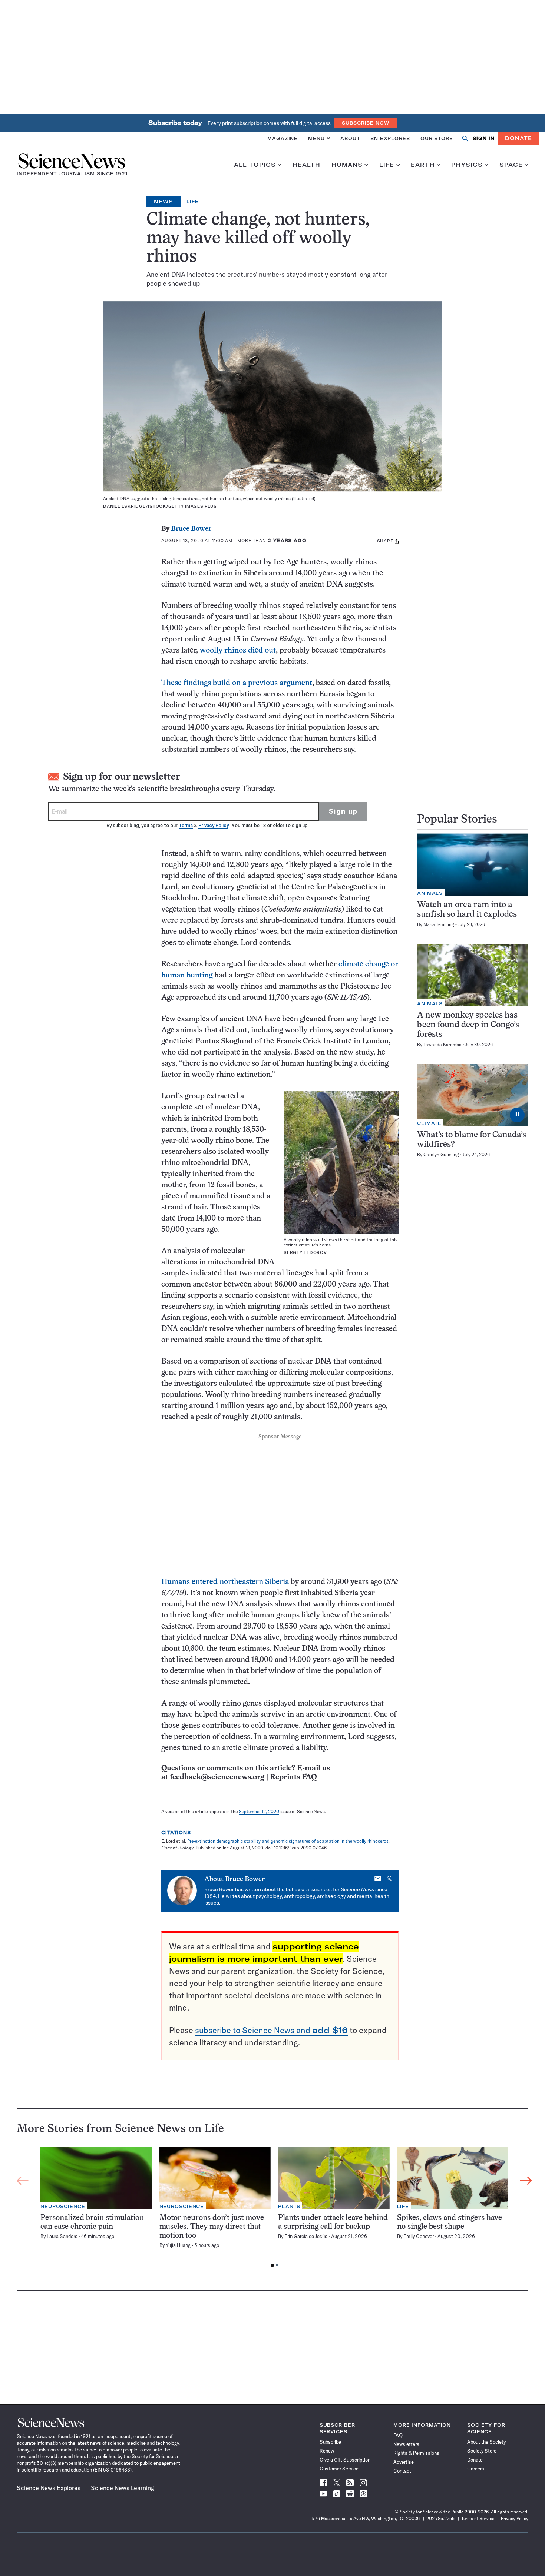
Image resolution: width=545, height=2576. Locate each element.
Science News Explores (49, 2488)
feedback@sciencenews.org (217, 1777)
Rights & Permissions (416, 2453)
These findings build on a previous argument (237, 683)
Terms (186, 825)
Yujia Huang (178, 2245)
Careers (476, 2469)
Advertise (404, 2462)
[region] (274, 2209)
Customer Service (339, 2469)
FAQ (398, 2435)
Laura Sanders (62, 2236)
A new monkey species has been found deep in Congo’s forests (468, 1025)
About (350, 138)
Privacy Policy (213, 825)
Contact (402, 2471)
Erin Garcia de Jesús (306, 2236)
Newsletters (406, 2444)
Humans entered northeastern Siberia (225, 1582)
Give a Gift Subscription (345, 2460)
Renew (327, 2451)
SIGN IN (484, 138)
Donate (518, 138)
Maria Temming (439, 924)
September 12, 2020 (259, 1811)
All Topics (255, 165)
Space (511, 165)
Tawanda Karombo (442, 1044)
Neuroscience (63, 2206)
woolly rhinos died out (238, 650)
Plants (289, 2206)
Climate (429, 1123)
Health (306, 165)
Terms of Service (478, 2518)
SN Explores (390, 138)
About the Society (486, 2442)
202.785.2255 (440, 2518)
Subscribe (330, 2442)
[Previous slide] (23, 2181)
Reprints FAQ (293, 1777)
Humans (347, 165)
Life (387, 165)
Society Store (482, 2451)
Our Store (437, 138)
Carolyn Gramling (441, 1154)
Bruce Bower (191, 529)
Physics (467, 165)
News (163, 202)
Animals (430, 893)
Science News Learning (123, 2488)
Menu (316, 138)
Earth (423, 165)
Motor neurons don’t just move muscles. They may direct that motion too (212, 2227)
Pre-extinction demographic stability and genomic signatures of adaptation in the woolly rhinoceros (288, 1841)
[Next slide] (526, 2181)
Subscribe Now (366, 123)
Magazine (283, 138)
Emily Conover (419, 2236)
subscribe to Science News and (271, 2030)
